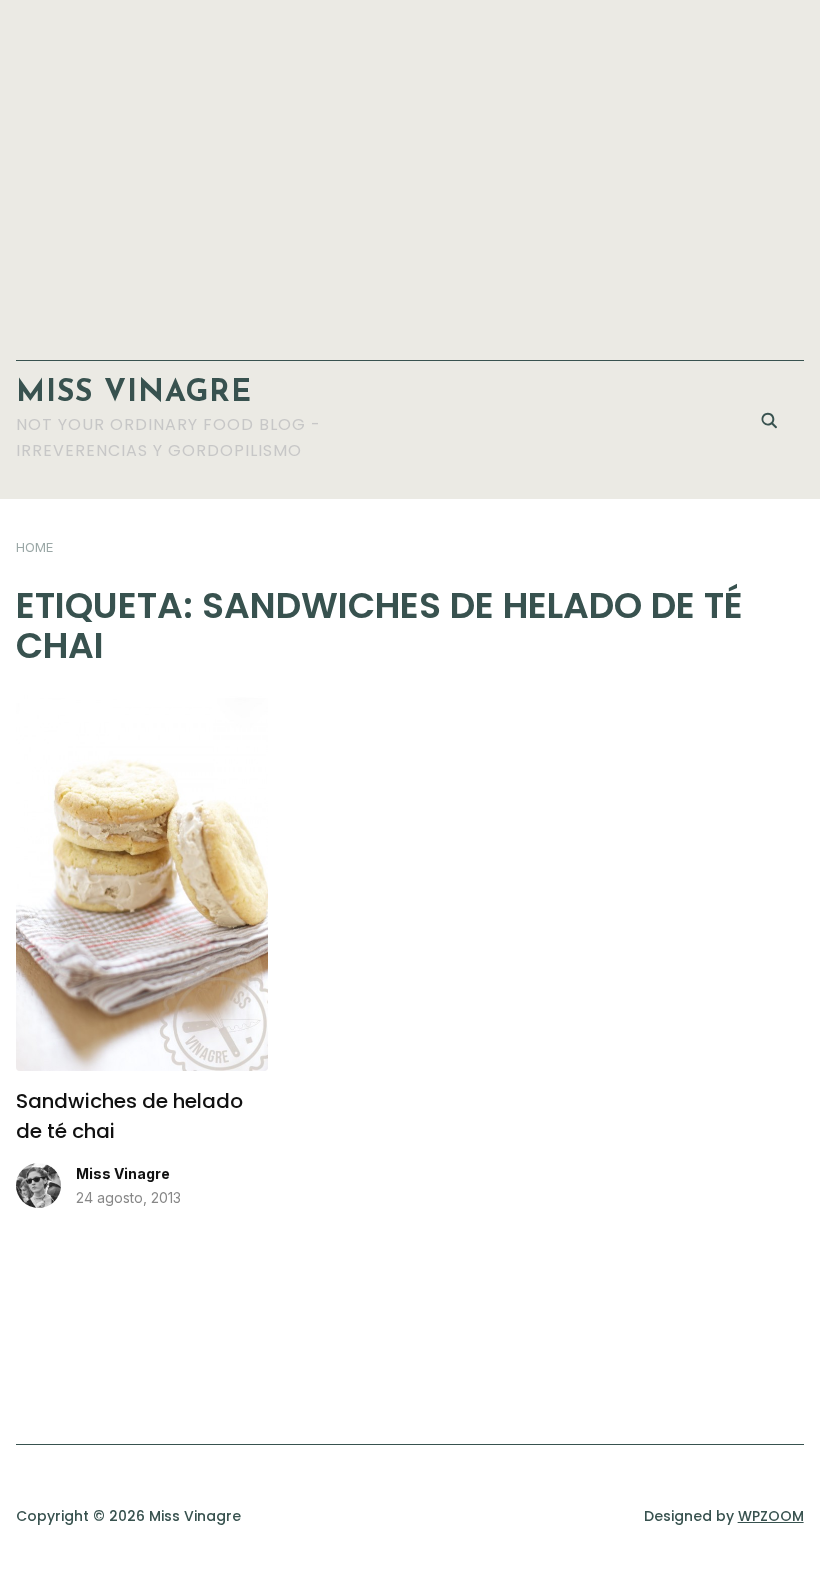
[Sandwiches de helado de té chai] (142, 707)
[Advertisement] (410, 170)
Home (34, 547)
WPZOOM (771, 1516)
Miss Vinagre (134, 393)
